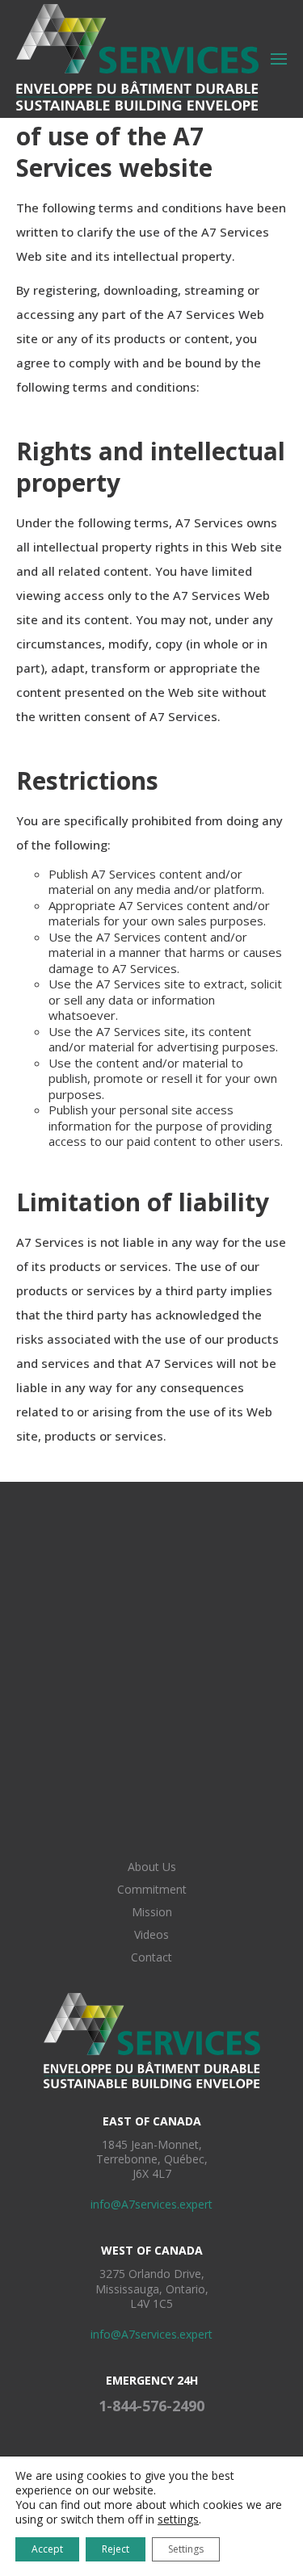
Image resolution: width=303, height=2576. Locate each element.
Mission (152, 1912)
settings (178, 2519)
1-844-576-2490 (151, 2406)
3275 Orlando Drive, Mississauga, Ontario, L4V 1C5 (152, 2288)
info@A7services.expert (151, 2204)
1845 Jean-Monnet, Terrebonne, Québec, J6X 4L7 (152, 2159)
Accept (47, 2549)
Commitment (152, 1889)
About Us (152, 1867)
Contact (151, 1957)
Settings (186, 2549)
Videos (151, 1934)
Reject (116, 2549)
